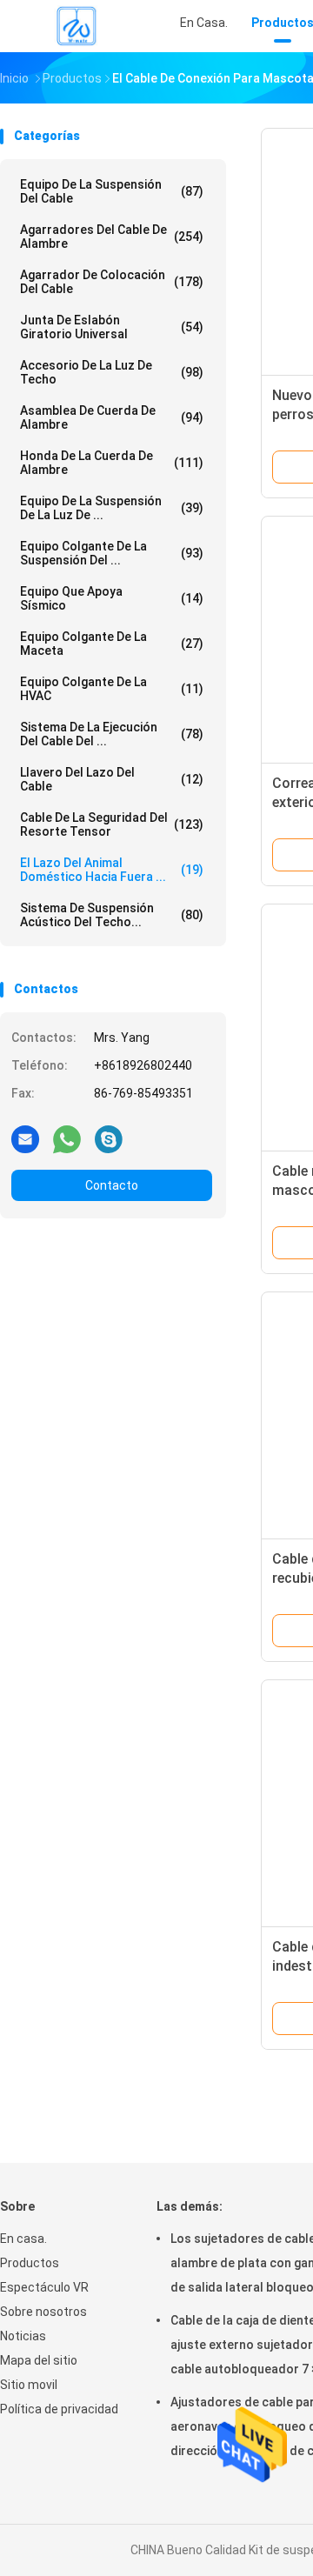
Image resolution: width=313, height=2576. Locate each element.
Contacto (112, 1185)
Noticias (23, 2336)
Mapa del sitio (39, 2360)
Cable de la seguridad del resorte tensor (112, 824)
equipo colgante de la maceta (112, 644)
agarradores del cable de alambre (112, 237)
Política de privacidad (59, 2409)
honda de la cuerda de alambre (112, 463)
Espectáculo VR (44, 2287)
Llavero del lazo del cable (112, 779)
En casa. (23, 2239)
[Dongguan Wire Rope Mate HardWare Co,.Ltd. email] (25, 1138)
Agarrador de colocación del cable (112, 282)
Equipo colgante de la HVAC (112, 689)
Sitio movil (29, 2385)
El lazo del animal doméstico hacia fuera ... (112, 870)
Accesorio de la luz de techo (112, 372)
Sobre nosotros (43, 2312)
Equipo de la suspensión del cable (112, 191)
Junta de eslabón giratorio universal (112, 327)
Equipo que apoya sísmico (112, 598)
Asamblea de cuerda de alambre (112, 417)
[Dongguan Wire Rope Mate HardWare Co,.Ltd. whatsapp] (67, 1138)
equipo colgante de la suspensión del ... (112, 553)
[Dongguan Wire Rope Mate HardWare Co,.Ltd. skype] (109, 1138)
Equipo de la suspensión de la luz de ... (112, 508)
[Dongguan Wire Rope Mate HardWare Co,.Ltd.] (77, 26)
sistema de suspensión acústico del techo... (112, 915)
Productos (30, 2263)
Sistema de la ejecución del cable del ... (112, 734)
